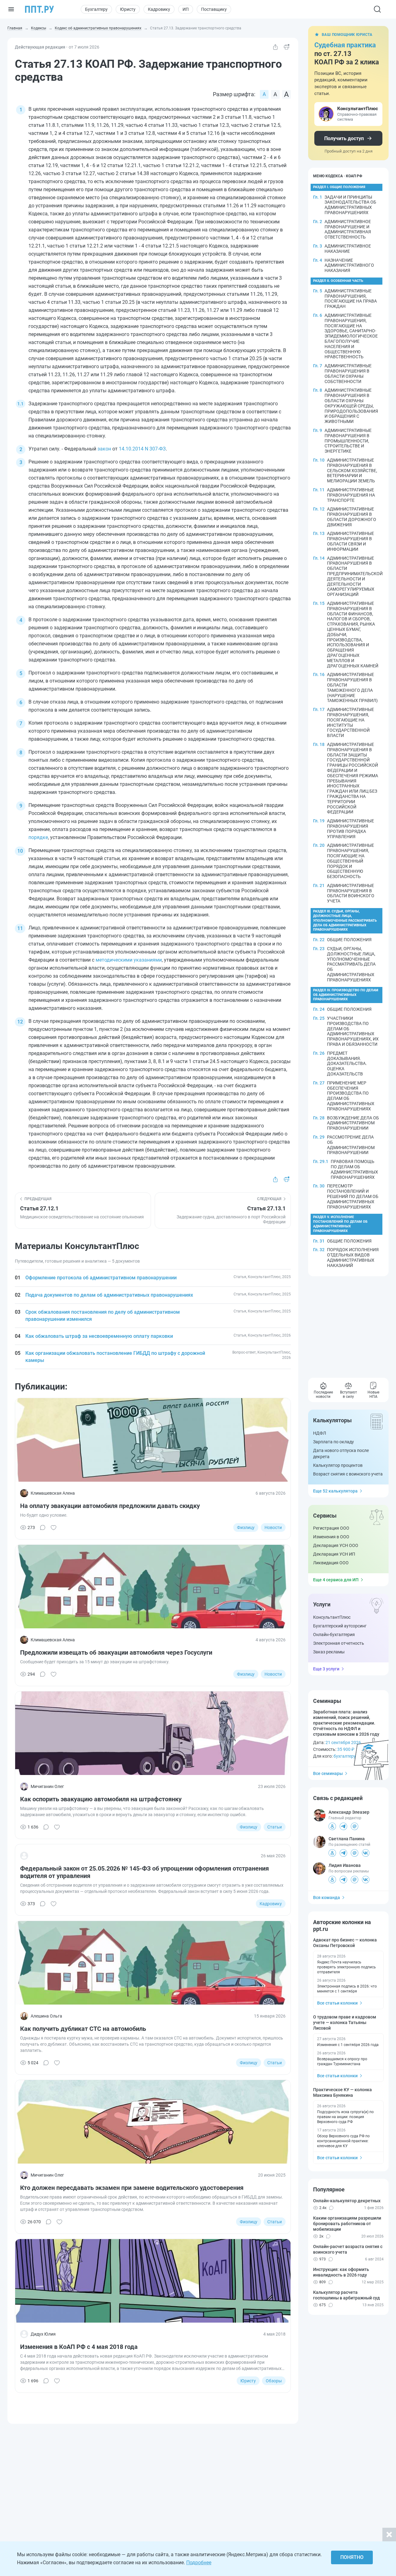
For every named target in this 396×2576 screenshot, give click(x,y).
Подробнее (199, 2563)
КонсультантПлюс (332, 1617)
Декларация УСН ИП (334, 1554)
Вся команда (327, 1898)
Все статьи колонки (337, 2003)
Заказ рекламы (329, 1652)
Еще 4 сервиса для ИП (336, 1580)
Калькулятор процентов (338, 1465)
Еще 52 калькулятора (335, 1491)
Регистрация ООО (331, 1528)
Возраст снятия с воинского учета (348, 1474)
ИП (186, 9)
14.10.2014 (131, 449)
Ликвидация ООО (331, 1563)
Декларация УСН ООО (336, 1545)
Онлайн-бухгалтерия (334, 1635)
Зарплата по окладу (334, 1442)
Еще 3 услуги (326, 1669)
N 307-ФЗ (155, 449)
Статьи (275, 1827)
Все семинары (328, 1773)
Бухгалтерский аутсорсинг (340, 1626)
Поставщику (214, 9)
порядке (38, 837)
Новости (273, 1527)
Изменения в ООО (331, 1537)
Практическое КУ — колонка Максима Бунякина (342, 2092)
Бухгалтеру (96, 9)
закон (104, 449)
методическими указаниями (129, 960)
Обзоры (274, 2381)
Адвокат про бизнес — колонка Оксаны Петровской (345, 1943)
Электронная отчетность (339, 1643)
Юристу (128, 9)
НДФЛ (320, 1433)
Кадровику (159, 9)
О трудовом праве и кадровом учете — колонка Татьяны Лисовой (345, 2022)
